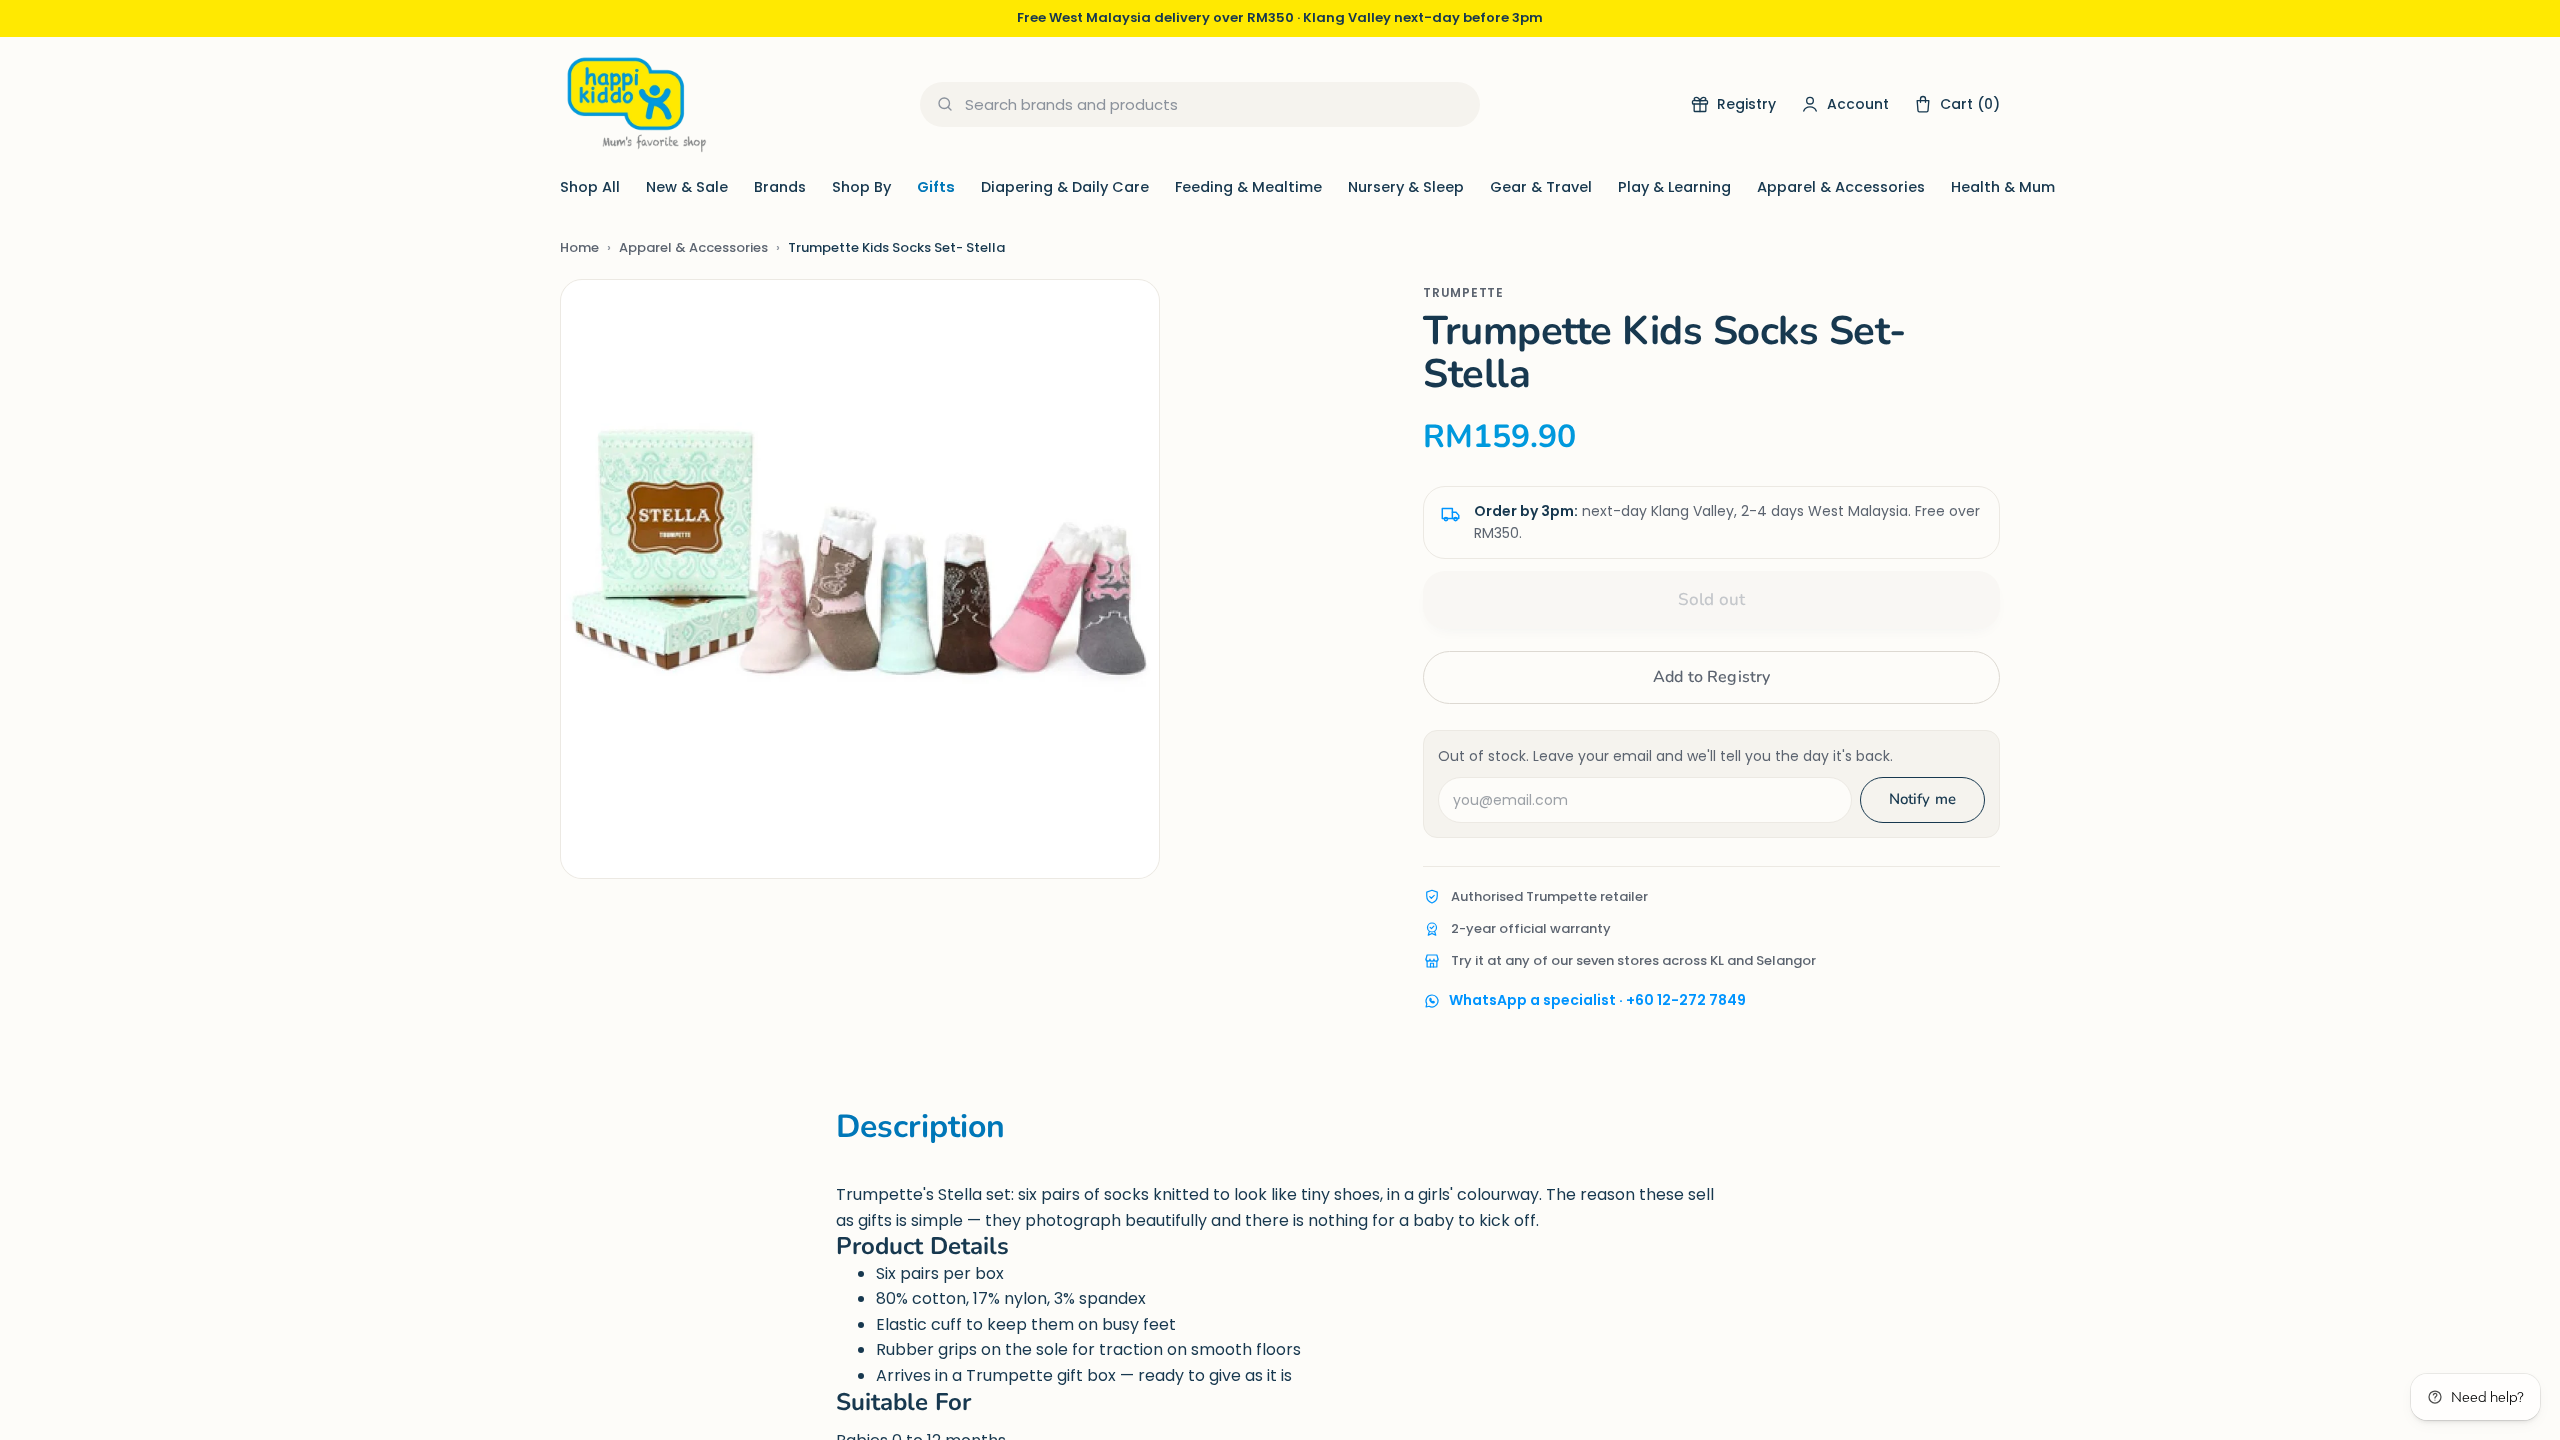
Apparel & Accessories (1841, 187)
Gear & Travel (1541, 187)
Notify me (1922, 799)
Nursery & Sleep (1406, 187)
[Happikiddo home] (635, 104)
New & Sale (687, 187)
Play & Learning (1674, 187)
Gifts (936, 187)
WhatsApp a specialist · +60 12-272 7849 (1597, 1000)
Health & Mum (2003, 187)
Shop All (590, 187)
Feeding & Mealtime (1248, 187)
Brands (780, 187)
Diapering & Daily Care (1065, 187)
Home (579, 247)
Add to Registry (1711, 677)
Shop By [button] (861, 187)
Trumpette (1463, 292)
